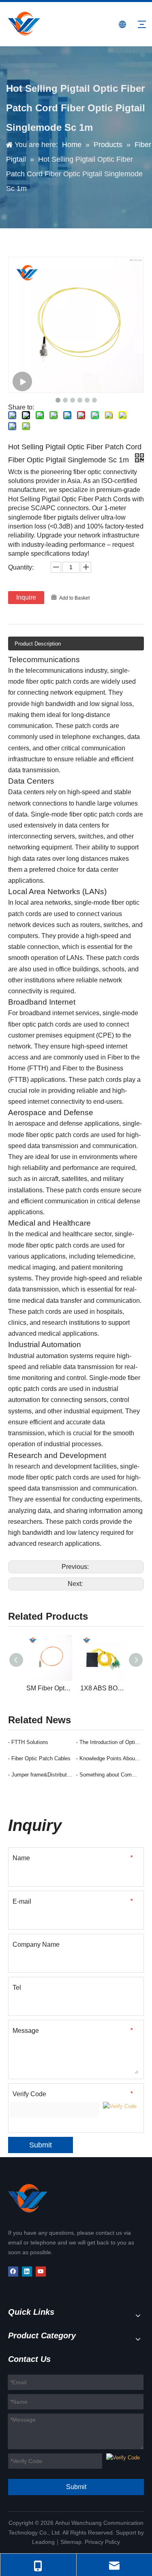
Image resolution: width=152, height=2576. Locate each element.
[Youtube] (41, 2272)
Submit (41, 2145)
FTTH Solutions (30, 1742)
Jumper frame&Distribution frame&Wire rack (42, 1775)
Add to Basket (74, 598)
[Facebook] (13, 2272)
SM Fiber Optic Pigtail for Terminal (49, 1688)
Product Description (38, 644)
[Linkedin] (27, 2272)
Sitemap (71, 2542)
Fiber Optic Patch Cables (41, 1758)
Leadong (43, 2542)
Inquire (26, 597)
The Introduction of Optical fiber (110, 1742)
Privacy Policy (102, 2542)
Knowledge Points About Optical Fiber (110, 1758)
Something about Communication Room (110, 1775)
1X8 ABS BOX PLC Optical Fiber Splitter (103, 1688)
